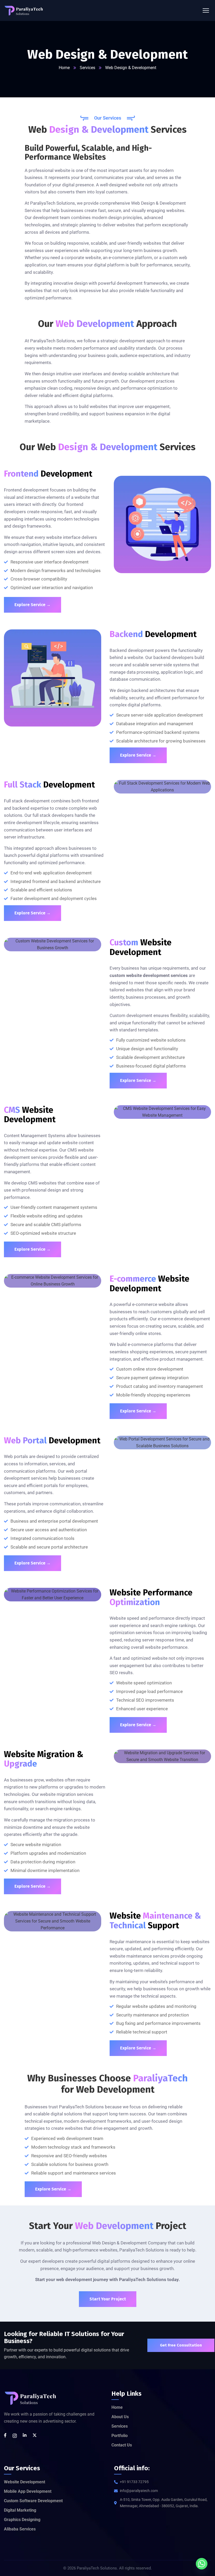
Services (87, 68)
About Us (120, 2417)
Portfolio (120, 2436)
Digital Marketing (20, 2510)
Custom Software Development (33, 2501)
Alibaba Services (20, 2529)
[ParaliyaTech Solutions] (24, 11)
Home (64, 68)
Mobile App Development (28, 2491)
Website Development (25, 2482)
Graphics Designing (22, 2520)
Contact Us (122, 2445)
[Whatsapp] (202, 2564)
